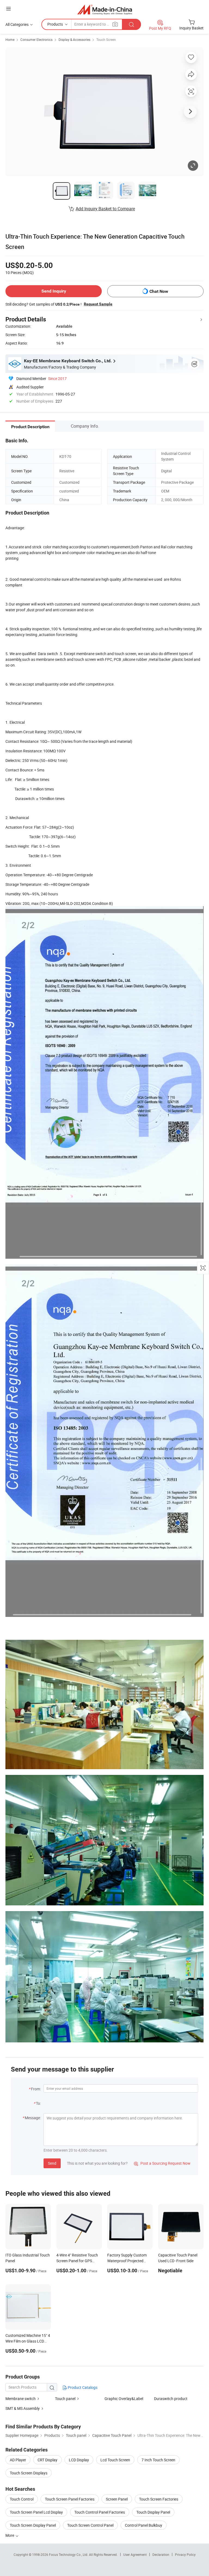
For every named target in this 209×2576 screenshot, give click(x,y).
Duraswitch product (171, 2399)
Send (52, 2163)
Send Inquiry (54, 291)
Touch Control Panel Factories (100, 2512)
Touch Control (22, 2499)
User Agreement (135, 2554)
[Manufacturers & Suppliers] (105, 9)
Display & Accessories (74, 39)
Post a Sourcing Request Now (162, 2163)
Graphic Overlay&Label (124, 2399)
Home (10, 39)
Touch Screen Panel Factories (70, 2499)
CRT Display (47, 2460)
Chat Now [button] (159, 291)
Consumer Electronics (36, 39)
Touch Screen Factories (159, 2499)
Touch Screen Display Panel (33, 2525)
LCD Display (79, 2460)
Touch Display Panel (153, 2512)
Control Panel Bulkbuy (144, 2525)
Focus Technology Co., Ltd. (69, 2554)
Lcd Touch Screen (115, 2460)
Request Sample (98, 304)
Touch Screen (106, 39)
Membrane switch (21, 2399)
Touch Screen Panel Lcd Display (36, 2512)
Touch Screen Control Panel (90, 2525)
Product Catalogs (82, 2387)
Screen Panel (117, 2499)
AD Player (18, 2460)
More (10, 2535)
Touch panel (65, 2399)
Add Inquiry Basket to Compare (105, 209)
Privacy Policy (185, 2554)
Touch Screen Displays (29, 2473)
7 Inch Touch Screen (158, 2460)
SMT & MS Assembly (23, 2408)
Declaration (161, 2554)
